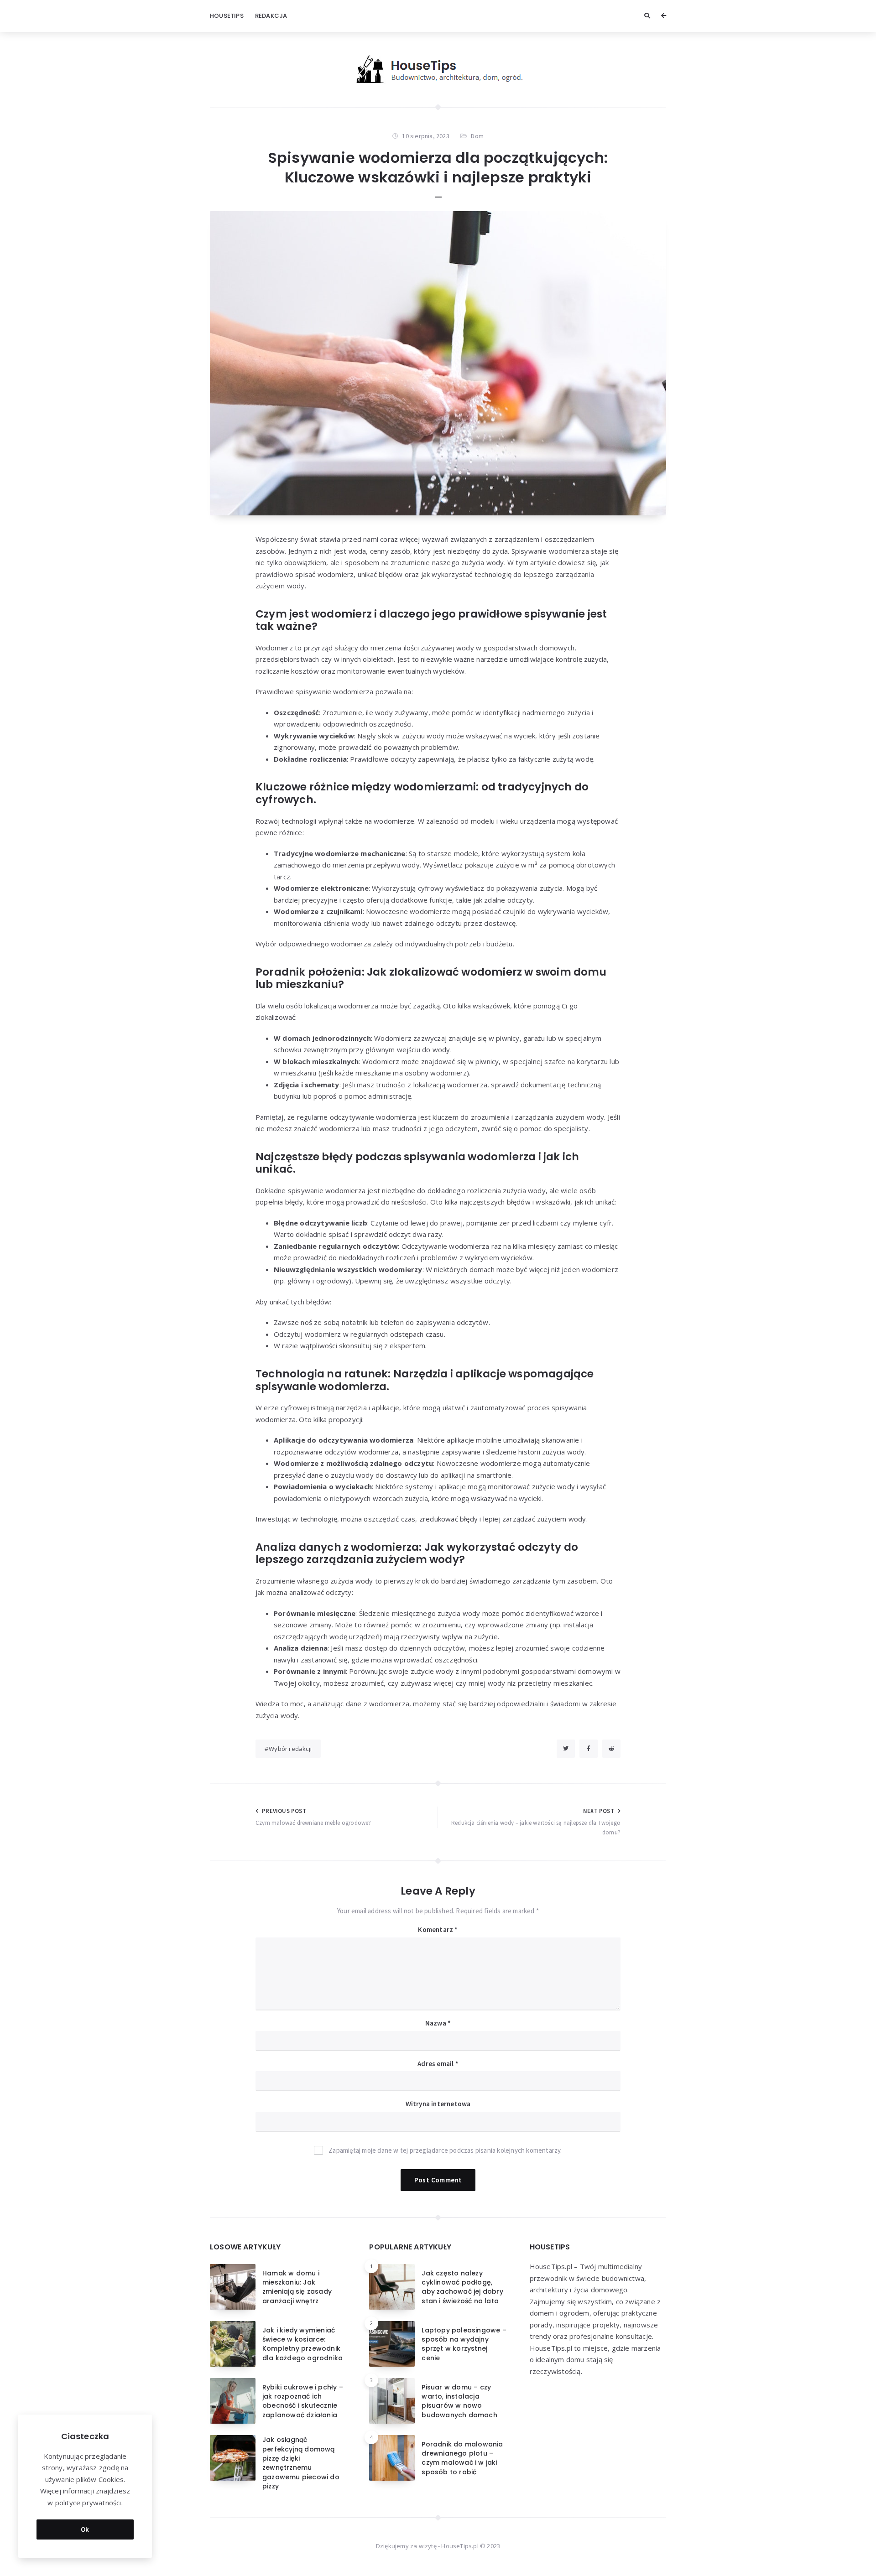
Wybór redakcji (290, 1749)
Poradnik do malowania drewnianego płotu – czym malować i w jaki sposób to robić (462, 2458)
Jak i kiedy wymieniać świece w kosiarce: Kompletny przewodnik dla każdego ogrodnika (302, 2344)
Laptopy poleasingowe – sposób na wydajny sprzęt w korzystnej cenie (464, 2344)
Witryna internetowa (438, 2104)
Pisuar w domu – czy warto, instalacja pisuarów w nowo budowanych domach (459, 2401)
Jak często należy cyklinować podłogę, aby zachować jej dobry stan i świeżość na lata (462, 2287)
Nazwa (438, 2023)
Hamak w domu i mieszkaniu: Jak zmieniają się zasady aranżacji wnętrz (297, 2287)
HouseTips (227, 16)
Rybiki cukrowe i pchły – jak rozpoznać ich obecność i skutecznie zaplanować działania (303, 2401)
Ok (85, 2529)
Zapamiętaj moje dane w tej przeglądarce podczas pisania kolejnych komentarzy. (445, 2150)
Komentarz (438, 1929)
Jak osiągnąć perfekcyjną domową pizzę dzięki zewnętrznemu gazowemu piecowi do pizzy (301, 2463)
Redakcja (271, 16)
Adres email (438, 2064)
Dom (477, 136)
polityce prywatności (88, 2503)
